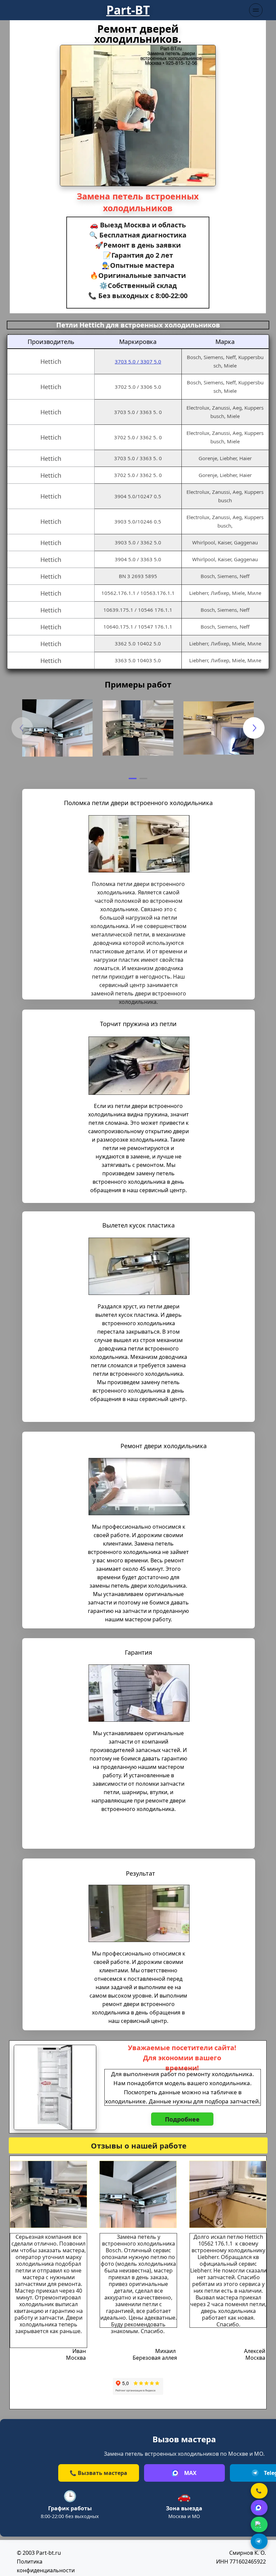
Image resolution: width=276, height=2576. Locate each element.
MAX (190, 2473)
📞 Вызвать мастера (98, 2473)
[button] (133, 778)
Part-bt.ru (48, 2553)
